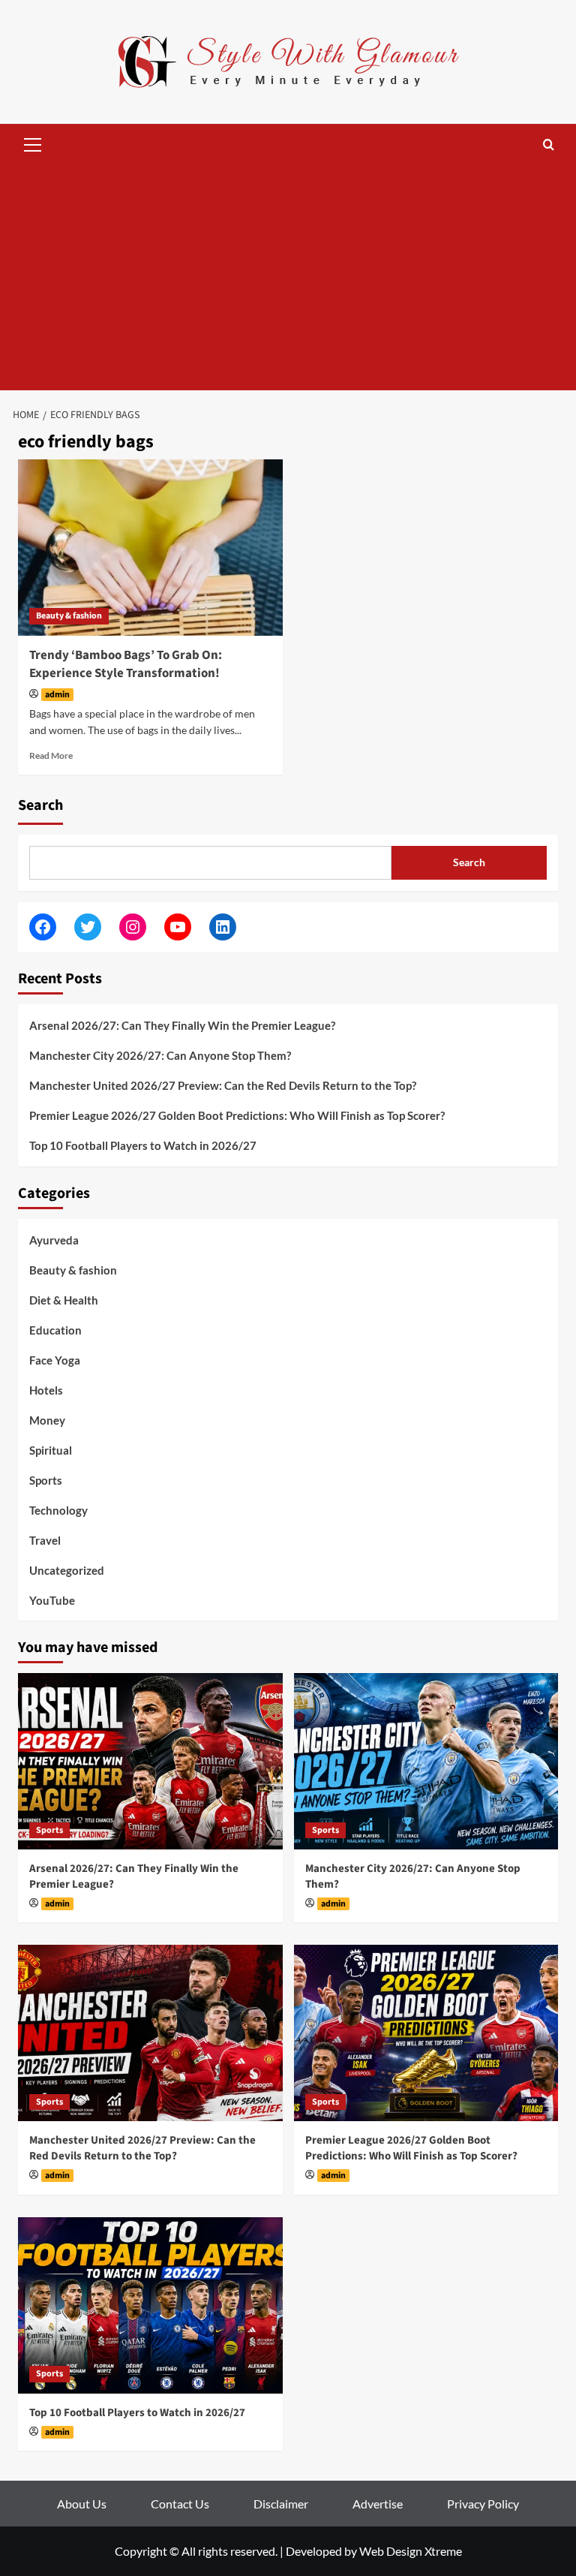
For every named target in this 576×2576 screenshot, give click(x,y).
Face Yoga (55, 1360)
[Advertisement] (288, 278)
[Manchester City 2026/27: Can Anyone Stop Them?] (426, 1761)
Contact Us (180, 2504)
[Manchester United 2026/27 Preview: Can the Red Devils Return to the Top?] (150, 2033)
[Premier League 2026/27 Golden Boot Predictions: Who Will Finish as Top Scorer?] (426, 2033)
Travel (45, 1540)
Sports (46, 1480)
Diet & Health (64, 1300)
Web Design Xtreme (411, 2551)
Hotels (46, 1390)
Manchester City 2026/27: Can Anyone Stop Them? (160, 1055)
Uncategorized (67, 1570)
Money (47, 1420)
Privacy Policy (483, 2504)
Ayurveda (54, 1240)
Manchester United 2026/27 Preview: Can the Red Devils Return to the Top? (223, 1085)
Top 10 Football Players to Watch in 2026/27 (143, 1145)
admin (57, 695)
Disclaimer (281, 2504)
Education (55, 1330)
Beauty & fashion (69, 616)
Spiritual (51, 1450)
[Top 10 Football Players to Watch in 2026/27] (150, 2305)
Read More (51, 755)
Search (40, 805)
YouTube (52, 1600)
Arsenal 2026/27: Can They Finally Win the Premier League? (182, 1025)
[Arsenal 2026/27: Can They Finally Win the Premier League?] (150, 1761)
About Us (82, 2504)
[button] (33, 143)
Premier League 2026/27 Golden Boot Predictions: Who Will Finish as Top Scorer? (237, 1115)
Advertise (378, 2504)
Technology (58, 1510)
